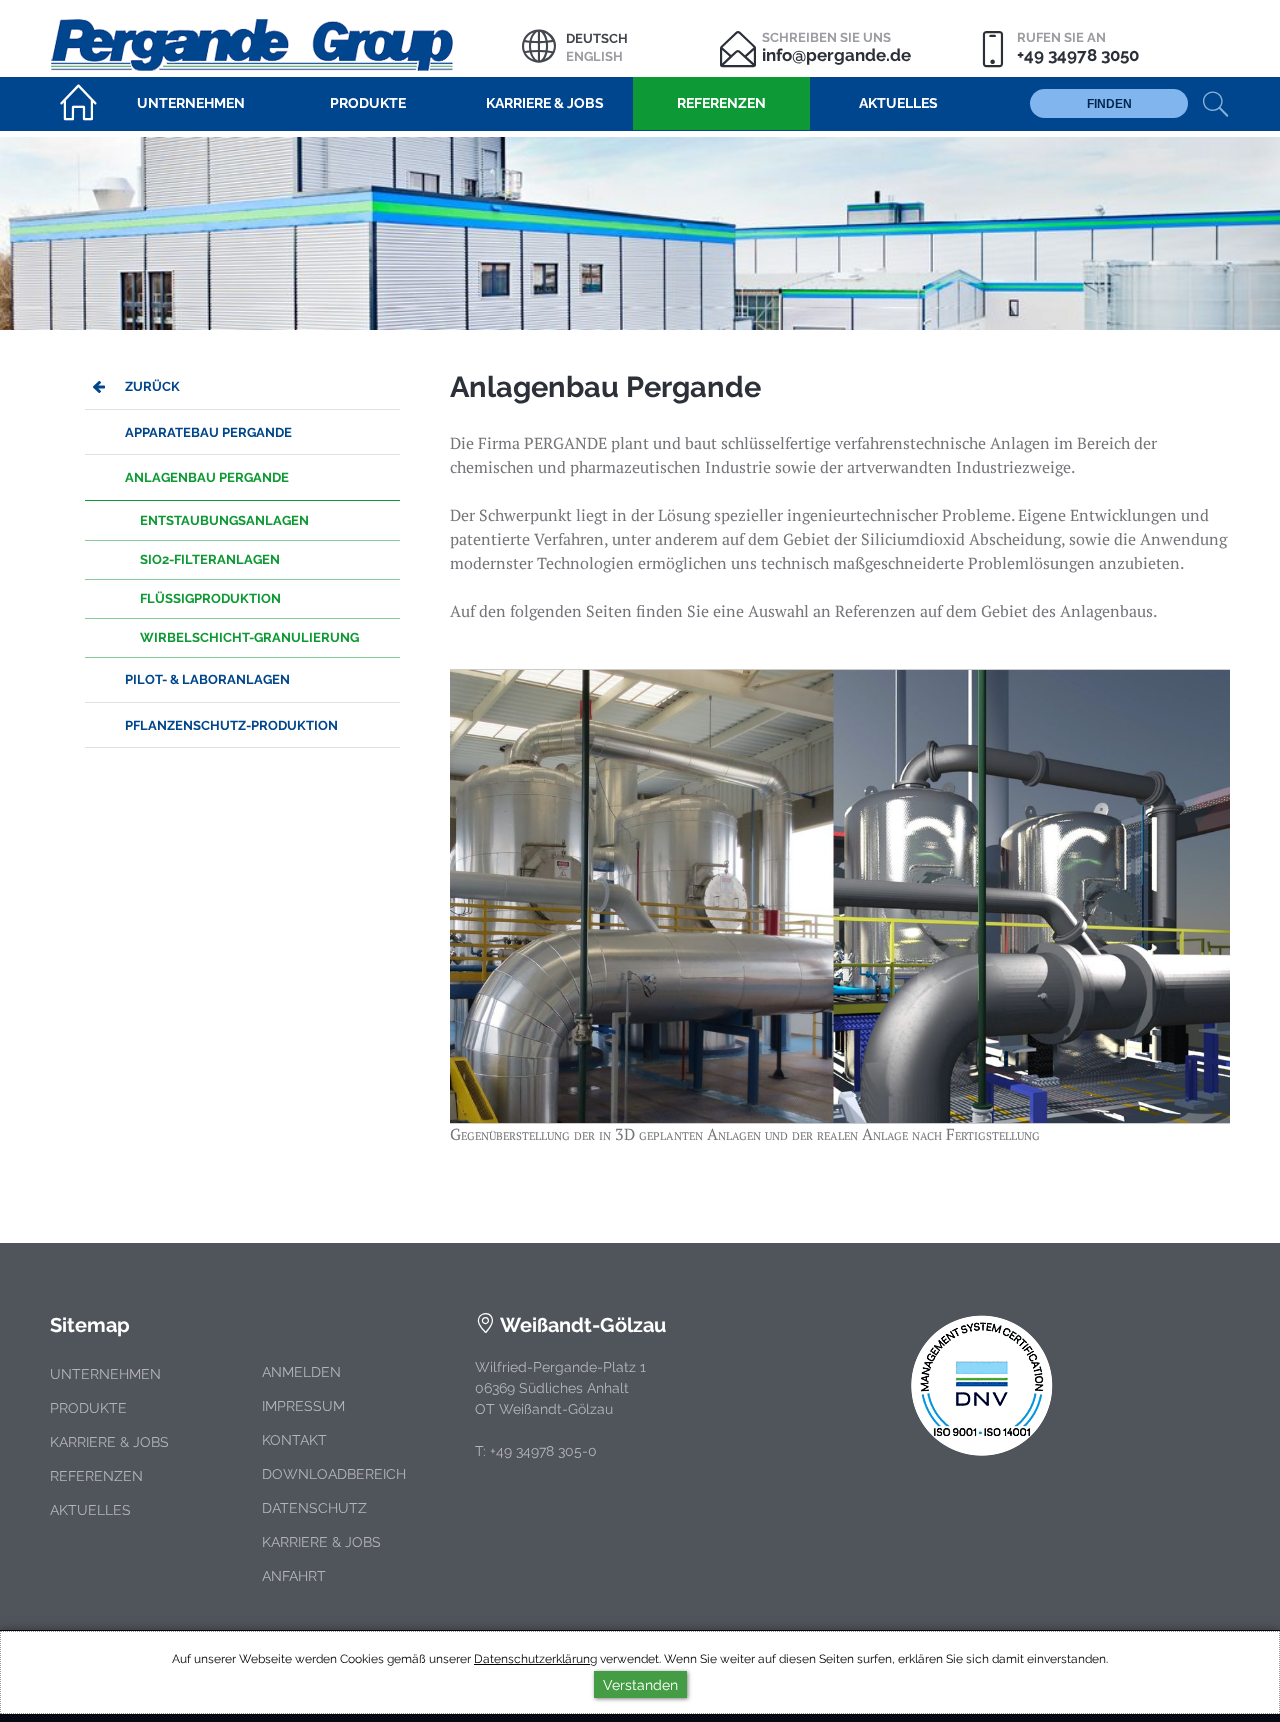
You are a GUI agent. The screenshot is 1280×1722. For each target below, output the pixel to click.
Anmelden (301, 1372)
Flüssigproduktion (210, 598)
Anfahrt (294, 1576)
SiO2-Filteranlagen (210, 559)
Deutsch (597, 38)
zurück (152, 386)
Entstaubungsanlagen (224, 520)
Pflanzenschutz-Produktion (231, 725)
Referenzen (96, 1476)
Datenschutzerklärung (535, 1659)
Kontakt (294, 1440)
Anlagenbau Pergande (207, 477)
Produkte (88, 1408)
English (594, 56)
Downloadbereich (334, 1474)
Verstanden (640, 1684)
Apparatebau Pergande (208, 432)
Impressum (303, 1406)
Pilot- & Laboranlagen (207, 679)
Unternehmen (105, 1374)
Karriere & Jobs (109, 1442)
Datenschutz (314, 1508)
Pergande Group (286, 42)
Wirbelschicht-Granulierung (249, 637)
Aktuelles (90, 1510)
